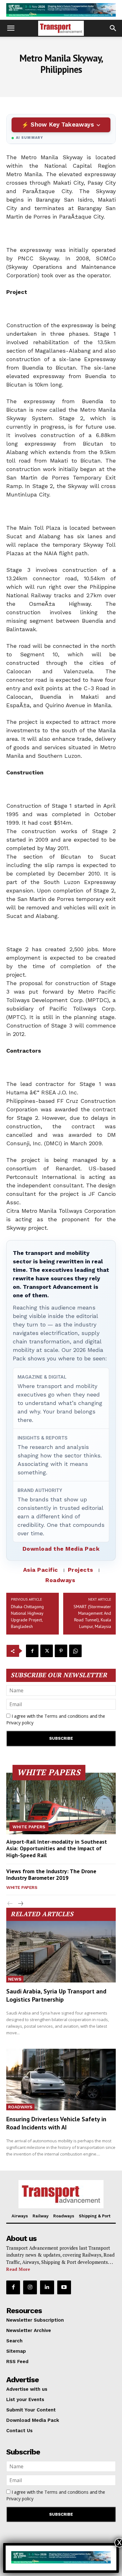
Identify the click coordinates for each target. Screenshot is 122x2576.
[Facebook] (32, 1651)
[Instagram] (30, 2287)
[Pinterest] (61, 1651)
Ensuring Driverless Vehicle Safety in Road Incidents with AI (56, 2123)
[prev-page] (10, 1904)
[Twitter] (47, 1651)
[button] (11, 28)
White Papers (29, 1827)
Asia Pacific (41, 1570)
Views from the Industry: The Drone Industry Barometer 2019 (51, 1875)
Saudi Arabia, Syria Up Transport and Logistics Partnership (56, 1995)
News (15, 1979)
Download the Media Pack (61, 1549)
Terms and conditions (66, 1716)
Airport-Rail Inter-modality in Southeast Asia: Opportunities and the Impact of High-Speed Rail (57, 1848)
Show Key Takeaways (62, 125)
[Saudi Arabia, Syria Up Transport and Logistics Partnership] (61, 1952)
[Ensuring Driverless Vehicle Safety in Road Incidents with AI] (61, 2080)
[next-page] (20, 1904)
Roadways (60, 1580)
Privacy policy (20, 1723)
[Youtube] (64, 2287)
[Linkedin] (47, 2287)
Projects (81, 1570)
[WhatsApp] (75, 1651)
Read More (18, 2269)
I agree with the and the (56, 1719)
